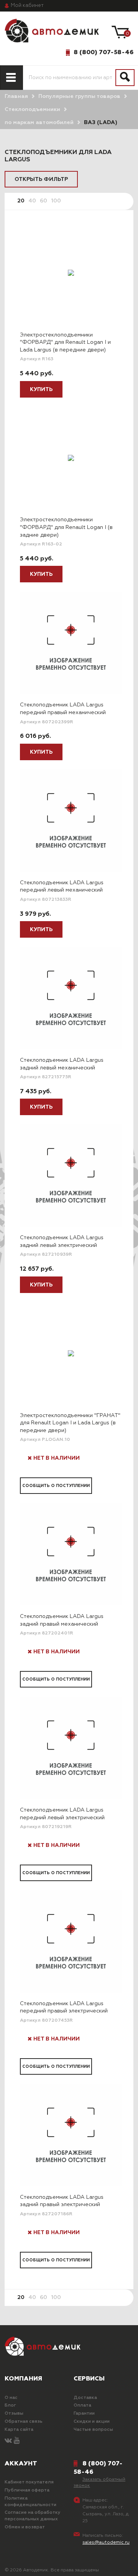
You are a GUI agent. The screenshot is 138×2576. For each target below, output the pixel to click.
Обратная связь (24, 2422)
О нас (11, 2398)
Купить (41, 390)
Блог (10, 2405)
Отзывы (14, 2414)
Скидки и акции (92, 2422)
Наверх (24, 2564)
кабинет (27, 6)
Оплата (82, 2405)
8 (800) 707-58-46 (103, 52)
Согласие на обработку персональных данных (33, 2516)
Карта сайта (19, 2430)
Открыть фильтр (41, 179)
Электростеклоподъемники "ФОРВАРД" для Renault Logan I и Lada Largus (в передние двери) (65, 342)
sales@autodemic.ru (106, 2543)
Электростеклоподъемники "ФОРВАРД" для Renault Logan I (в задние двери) (66, 527)
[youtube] (17, 2441)
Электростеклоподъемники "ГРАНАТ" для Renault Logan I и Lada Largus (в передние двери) (70, 1423)
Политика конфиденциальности (30, 2502)
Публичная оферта (27, 2490)
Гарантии (84, 2414)
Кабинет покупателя (29, 2482)
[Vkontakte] (8, 2441)
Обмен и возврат (25, 2527)
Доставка (85, 2398)
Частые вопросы (93, 2430)
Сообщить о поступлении (56, 1486)
